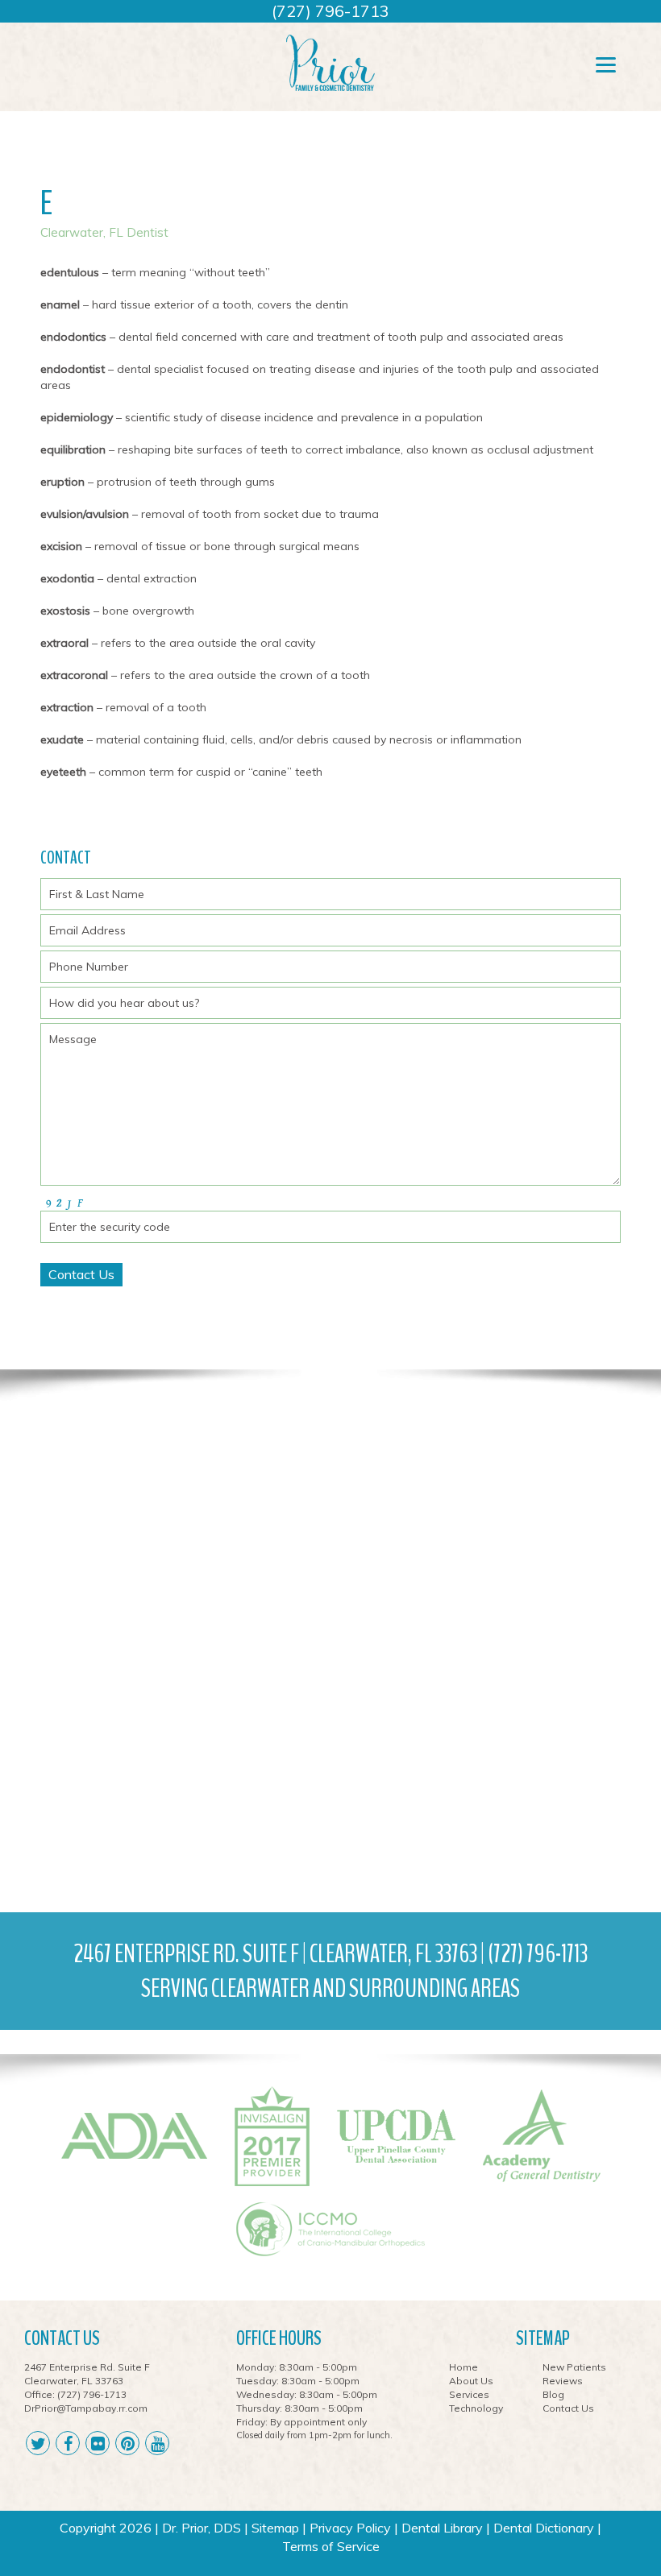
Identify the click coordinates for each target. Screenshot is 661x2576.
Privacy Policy (350, 2528)
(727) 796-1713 (330, 11)
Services (469, 2394)
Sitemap (275, 2528)
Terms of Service (331, 2546)
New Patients (574, 2367)
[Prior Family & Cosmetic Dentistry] (330, 62)
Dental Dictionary (544, 2528)
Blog (553, 2394)
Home (464, 2367)
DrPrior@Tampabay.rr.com (86, 2408)
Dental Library (442, 2528)
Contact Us (568, 2408)
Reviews (563, 2381)
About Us (471, 2381)
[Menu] (606, 64)
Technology (476, 2408)
